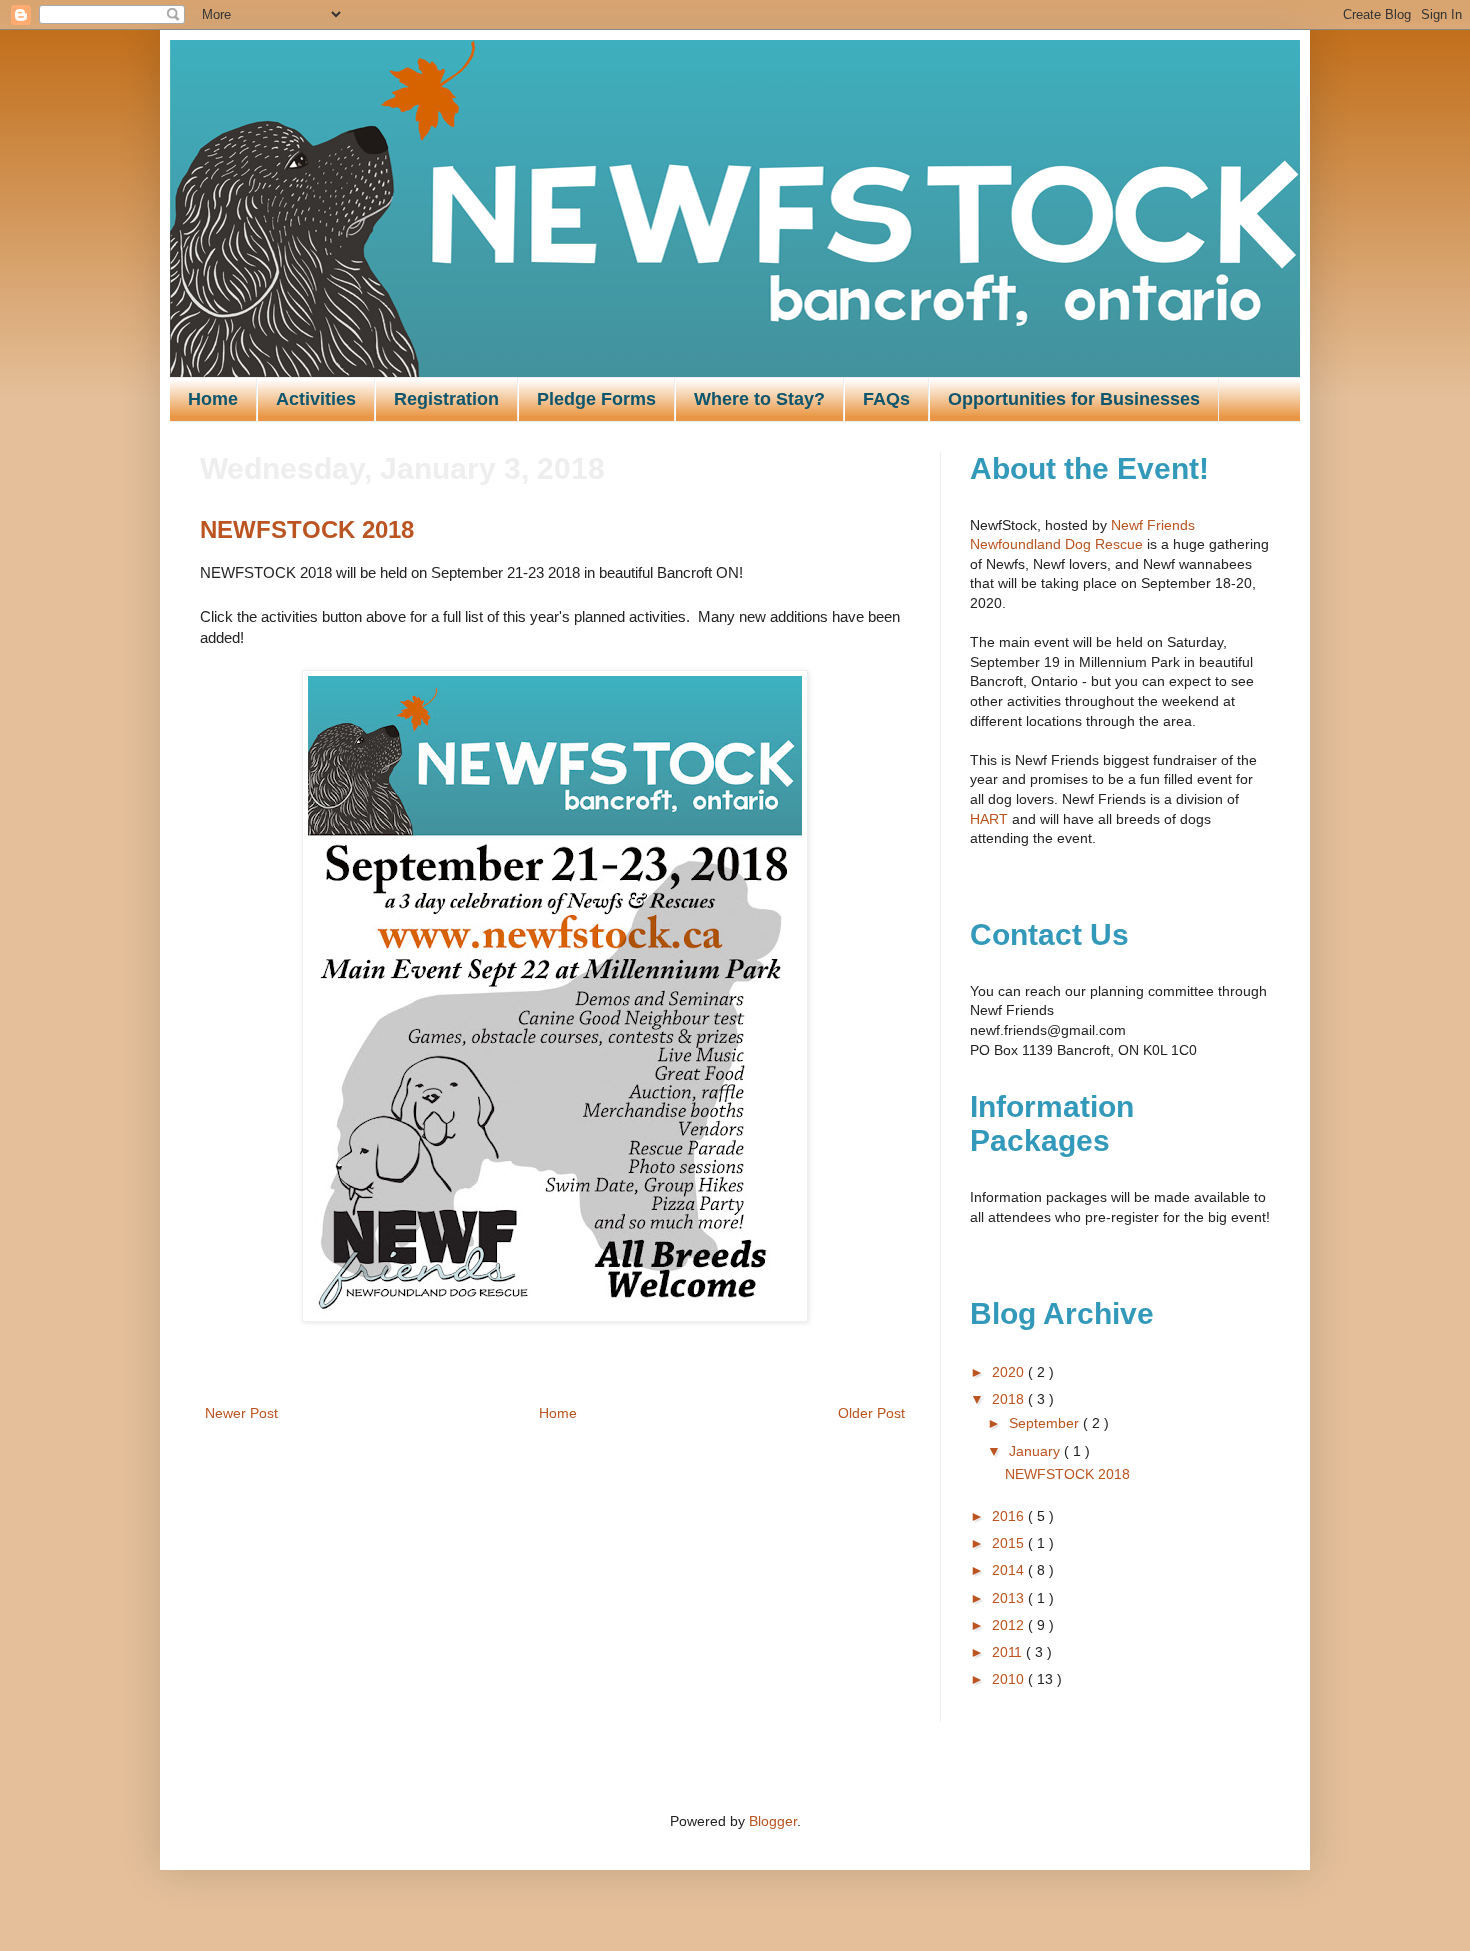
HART (989, 819)
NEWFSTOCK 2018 (307, 529)
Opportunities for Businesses (1074, 399)
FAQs (886, 399)
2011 (1009, 1652)
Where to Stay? (759, 399)
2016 (1010, 1516)
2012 (1010, 1625)
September (1046, 1423)
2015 (1010, 1543)
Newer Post (241, 1413)
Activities (316, 399)
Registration (446, 399)
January (1036, 1451)
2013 (1010, 1598)
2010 (1010, 1679)
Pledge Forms (596, 399)
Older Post (871, 1413)
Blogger (773, 1821)
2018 (1010, 1399)
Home (213, 399)
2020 (1010, 1372)
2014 (1010, 1570)
